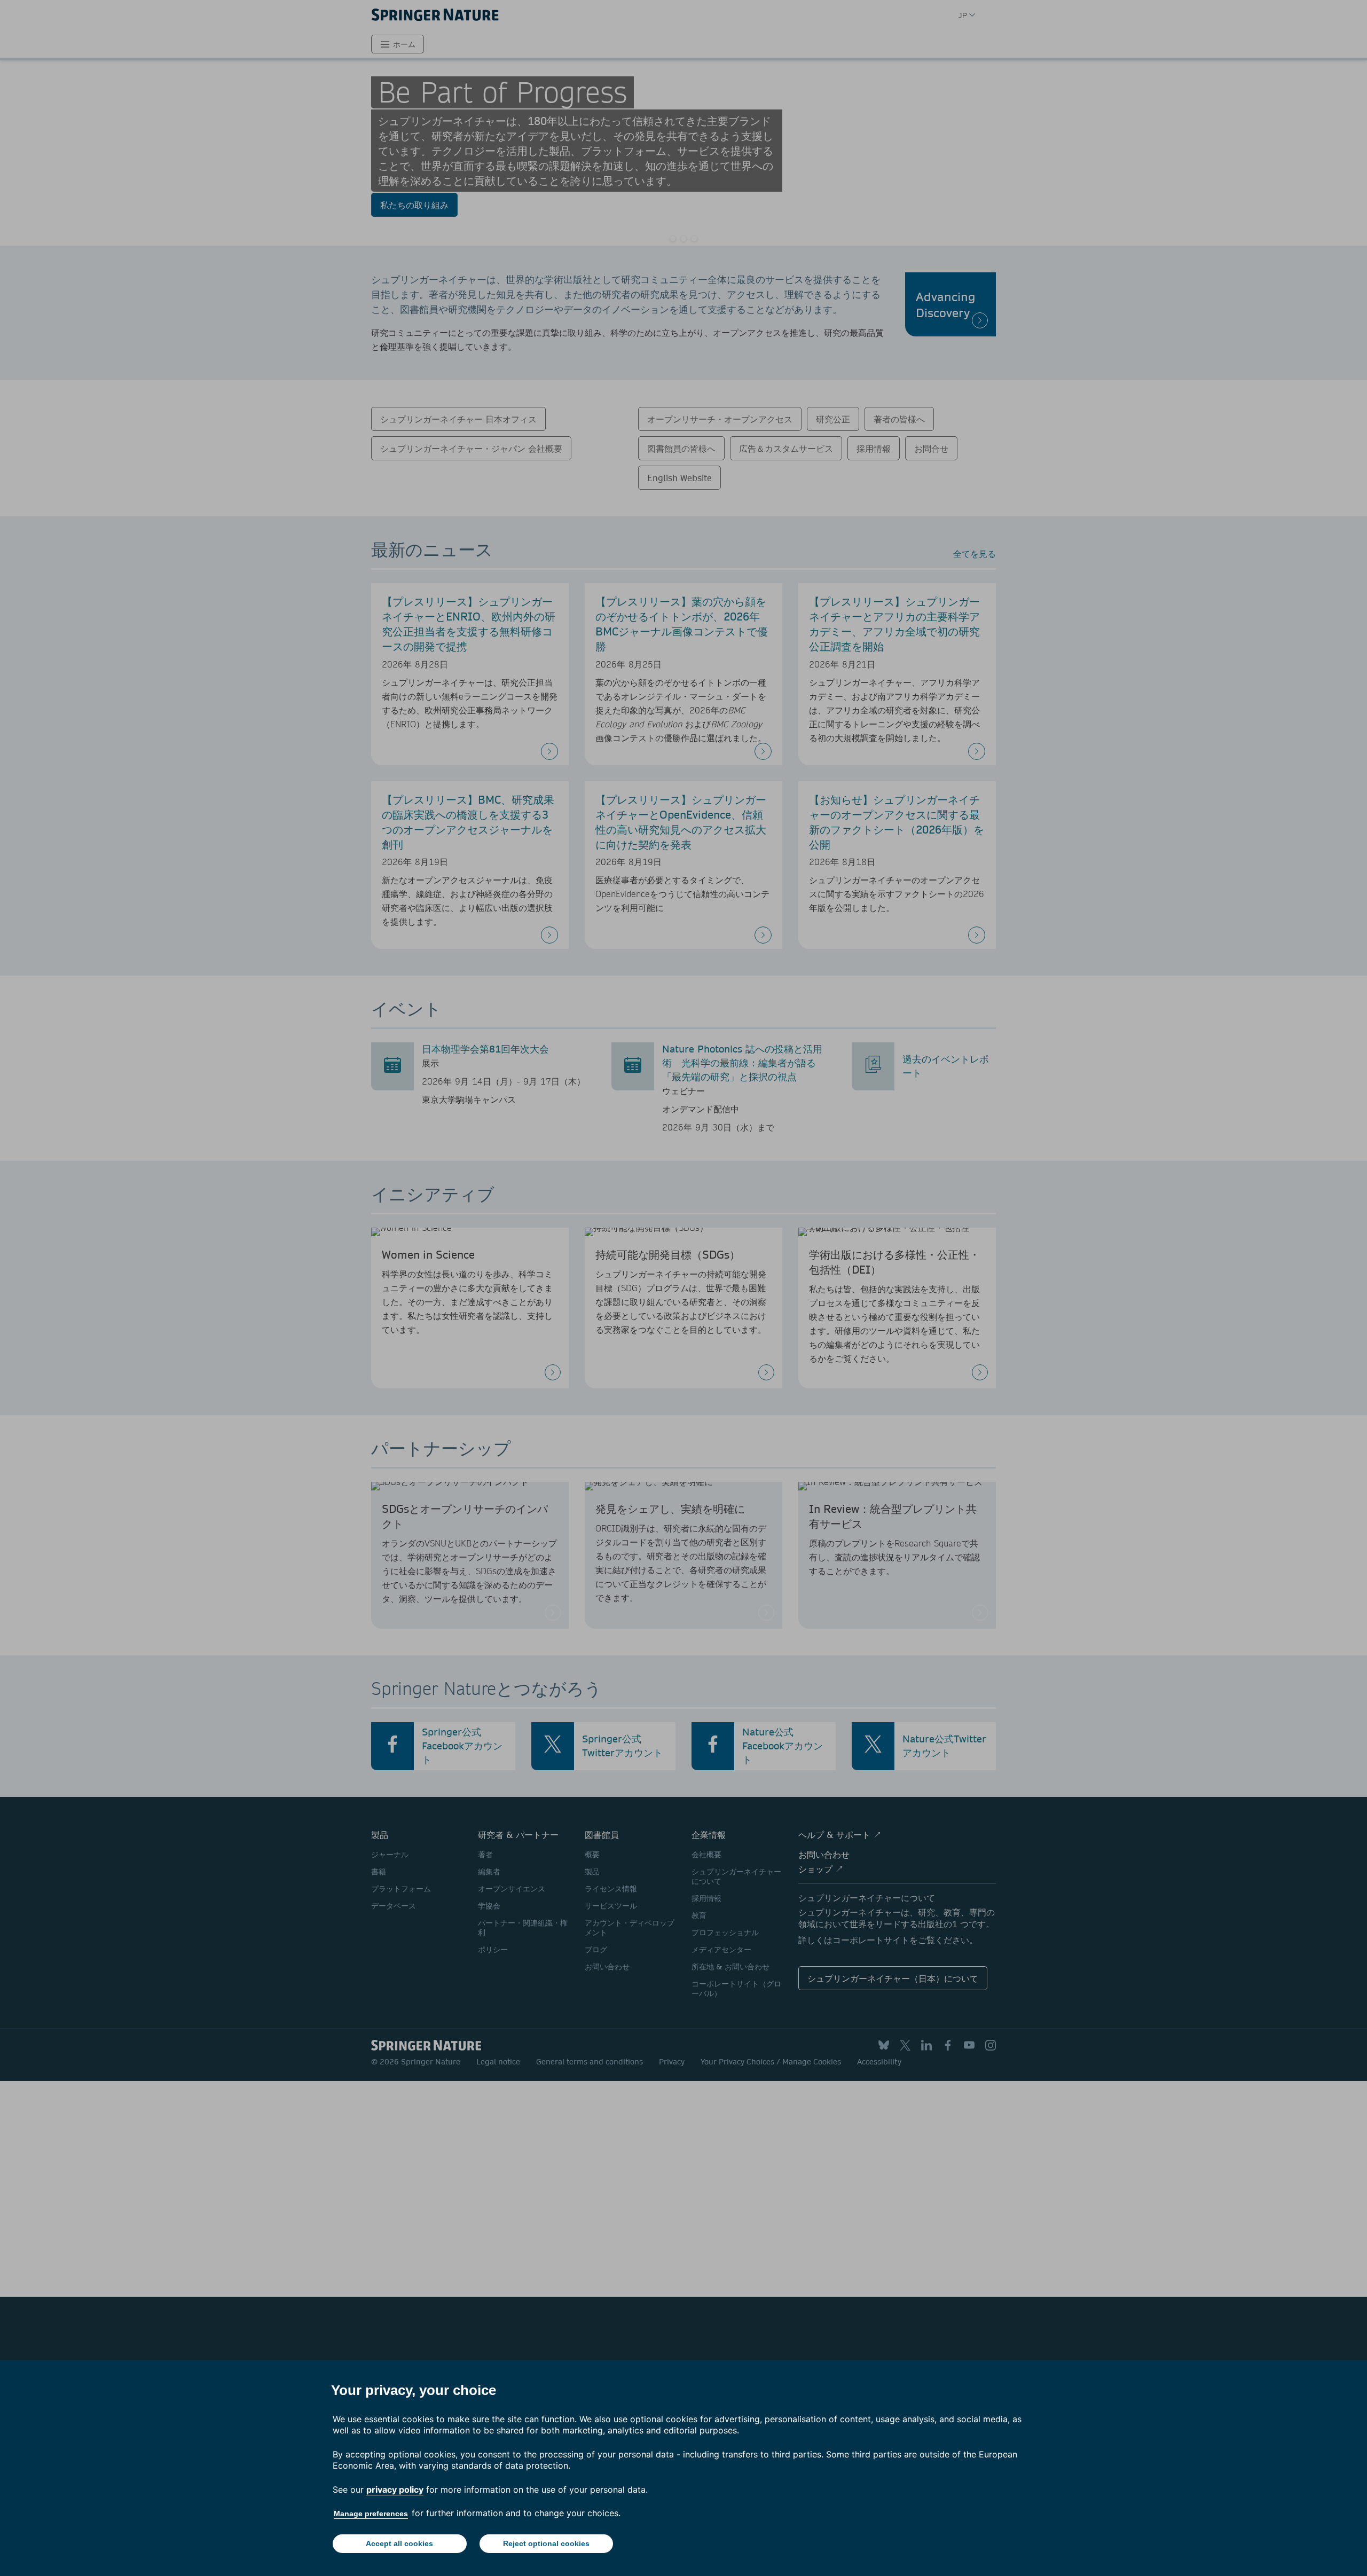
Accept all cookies (399, 2543)
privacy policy (395, 2489)
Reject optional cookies (546, 2543)
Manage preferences (371, 2514)
